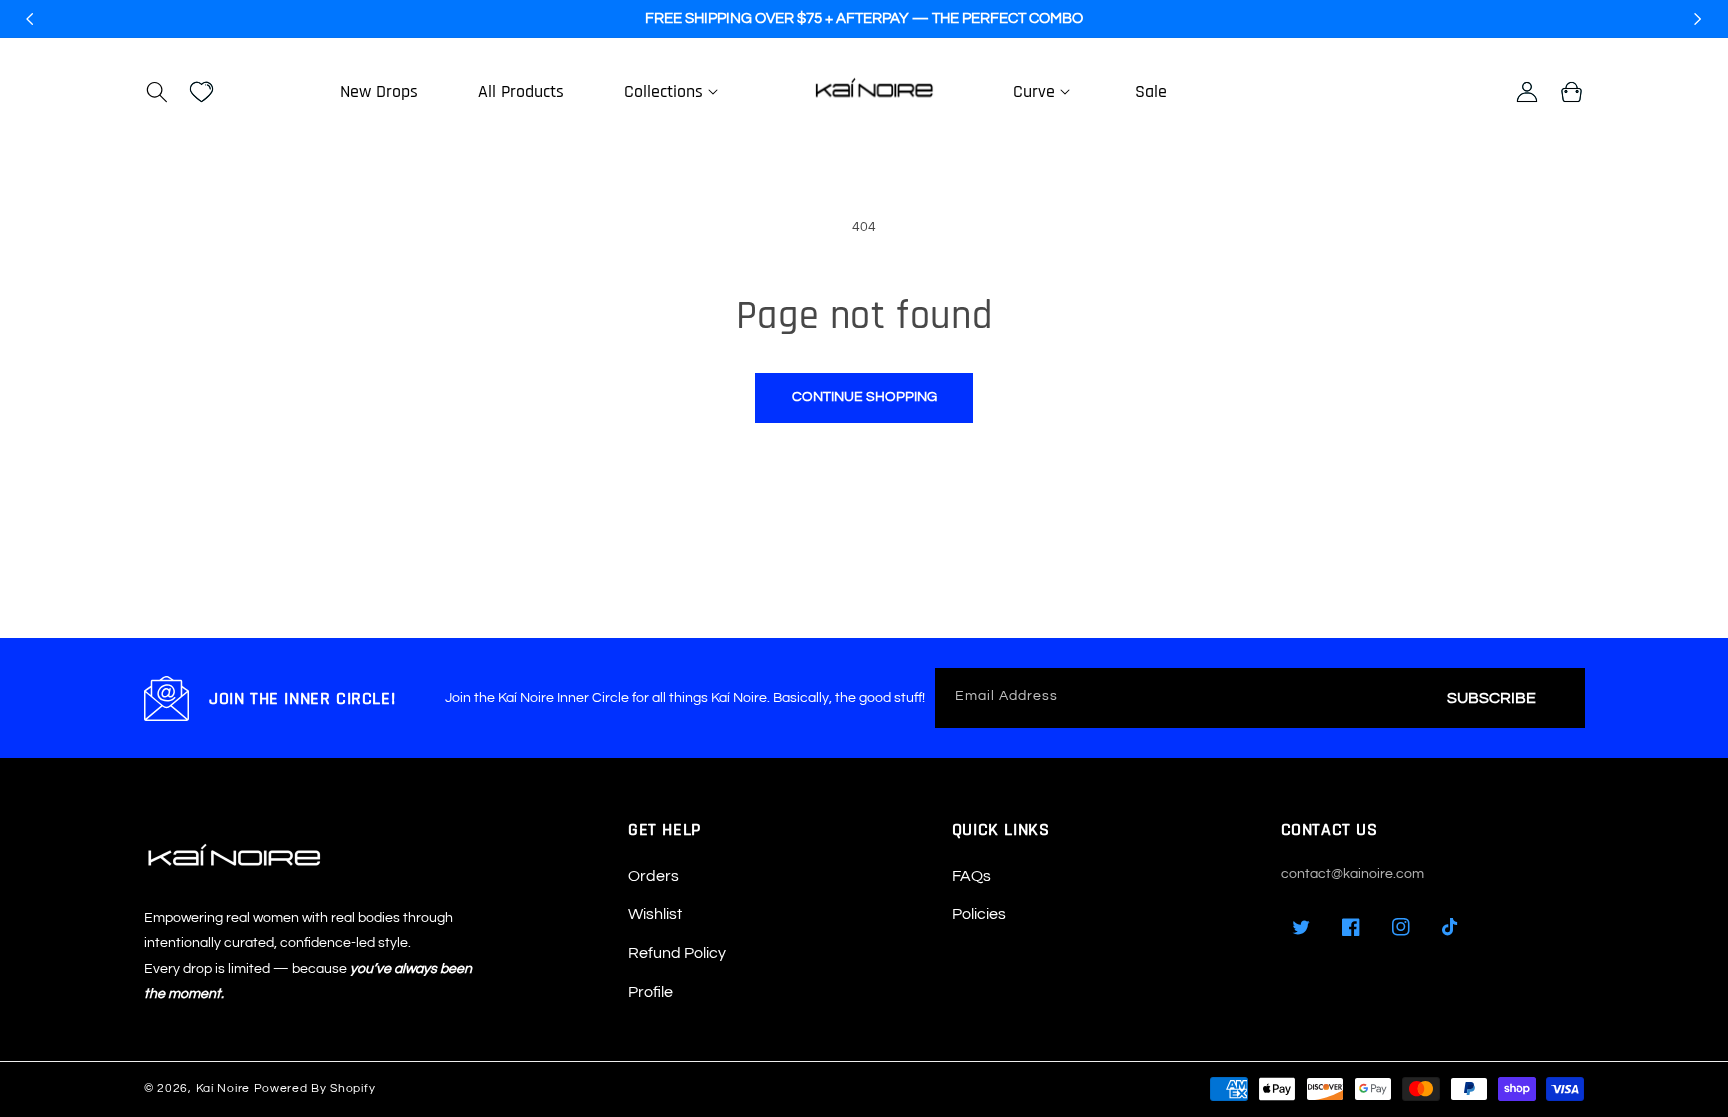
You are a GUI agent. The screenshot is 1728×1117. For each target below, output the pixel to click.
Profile (650, 992)
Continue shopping (864, 397)
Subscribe (1491, 698)
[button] (156, 92)
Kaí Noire (223, 1088)
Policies (979, 914)
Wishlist (655, 914)
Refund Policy (677, 953)
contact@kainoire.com (1352, 874)
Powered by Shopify (315, 1088)
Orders (653, 876)
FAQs (971, 876)
